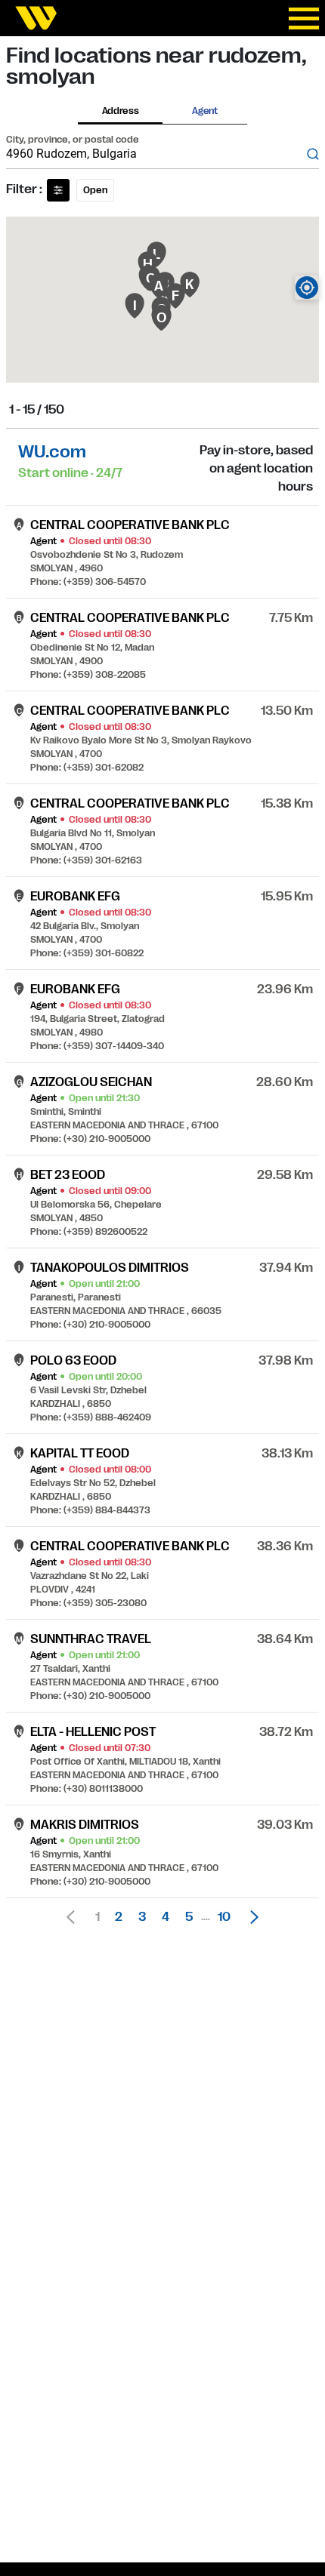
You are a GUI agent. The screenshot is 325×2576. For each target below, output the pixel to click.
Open (95, 190)
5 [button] (189, 1917)
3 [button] (142, 1917)
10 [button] (224, 1917)
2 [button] (119, 1917)
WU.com (52, 452)
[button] (250, 1917)
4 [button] (166, 1917)
